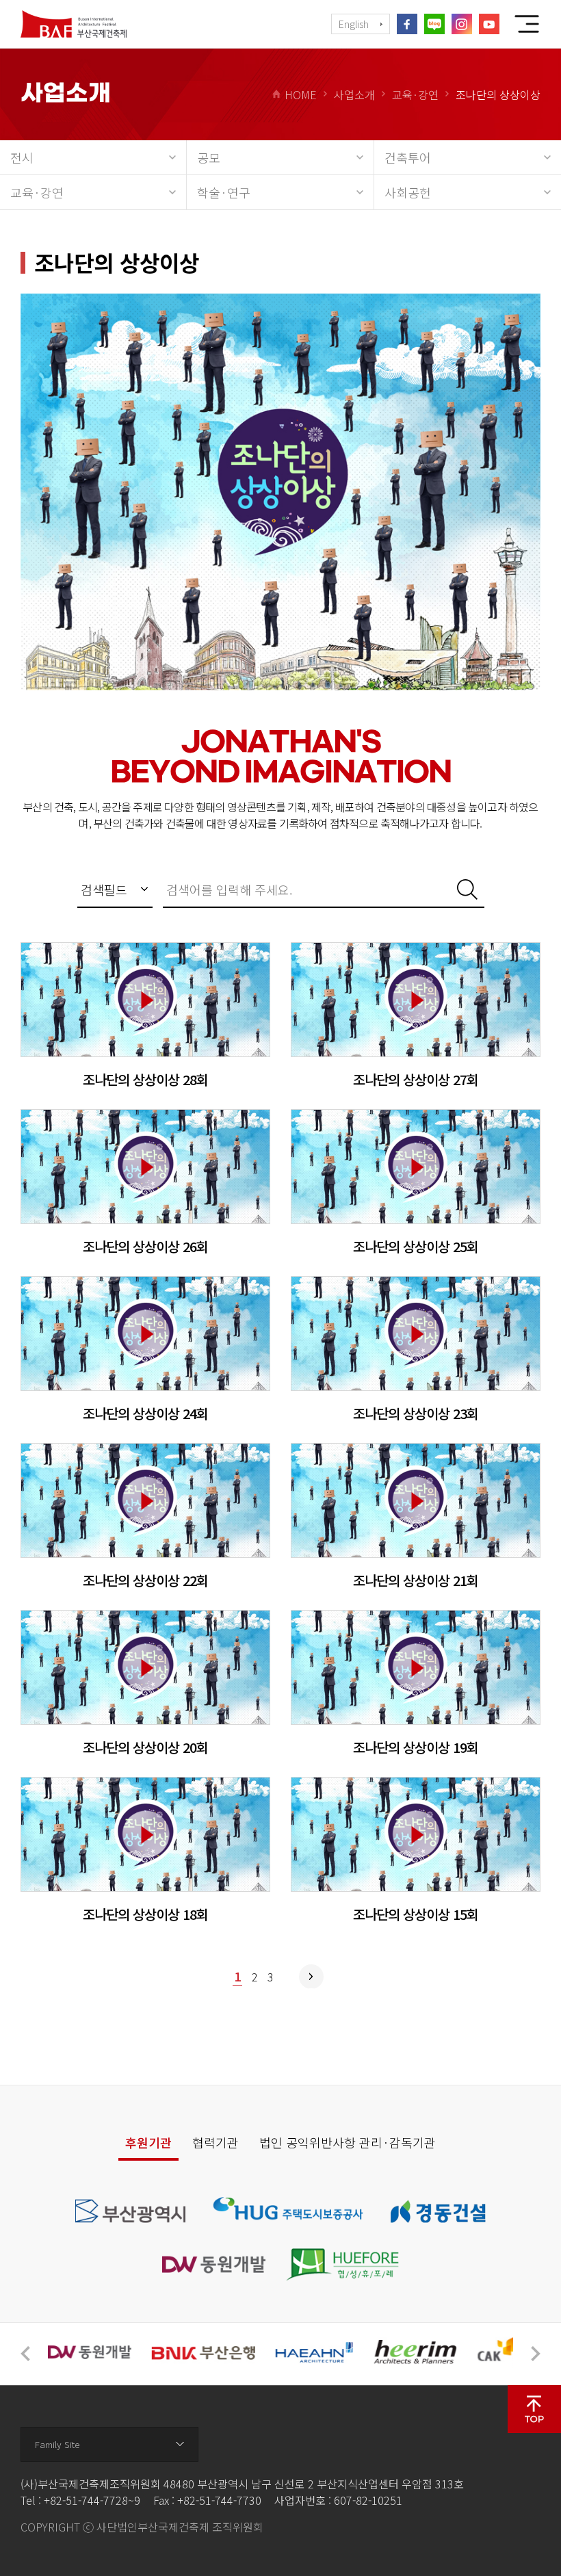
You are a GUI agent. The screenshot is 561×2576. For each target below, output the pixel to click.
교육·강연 (37, 192)
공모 (209, 157)
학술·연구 (224, 192)
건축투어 (408, 157)
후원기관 (148, 2142)
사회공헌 (408, 192)
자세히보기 (145, 1015)
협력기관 (216, 2142)
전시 (22, 157)
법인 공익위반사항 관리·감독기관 (348, 2142)
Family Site (57, 2444)
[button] (25, 2354)
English (354, 24)
